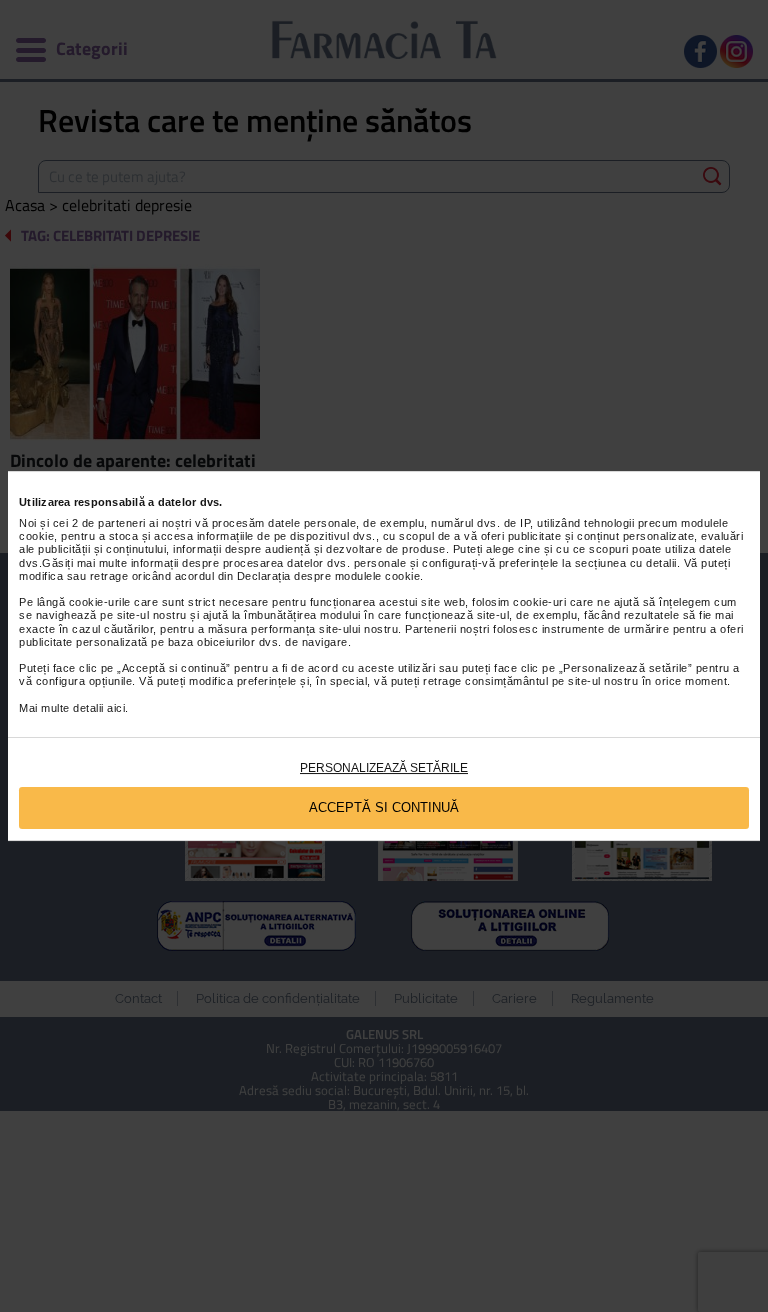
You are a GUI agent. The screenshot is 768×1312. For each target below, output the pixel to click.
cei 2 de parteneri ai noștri (122, 523)
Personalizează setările (384, 768)
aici (116, 708)
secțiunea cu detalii (626, 563)
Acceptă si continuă (384, 807)
